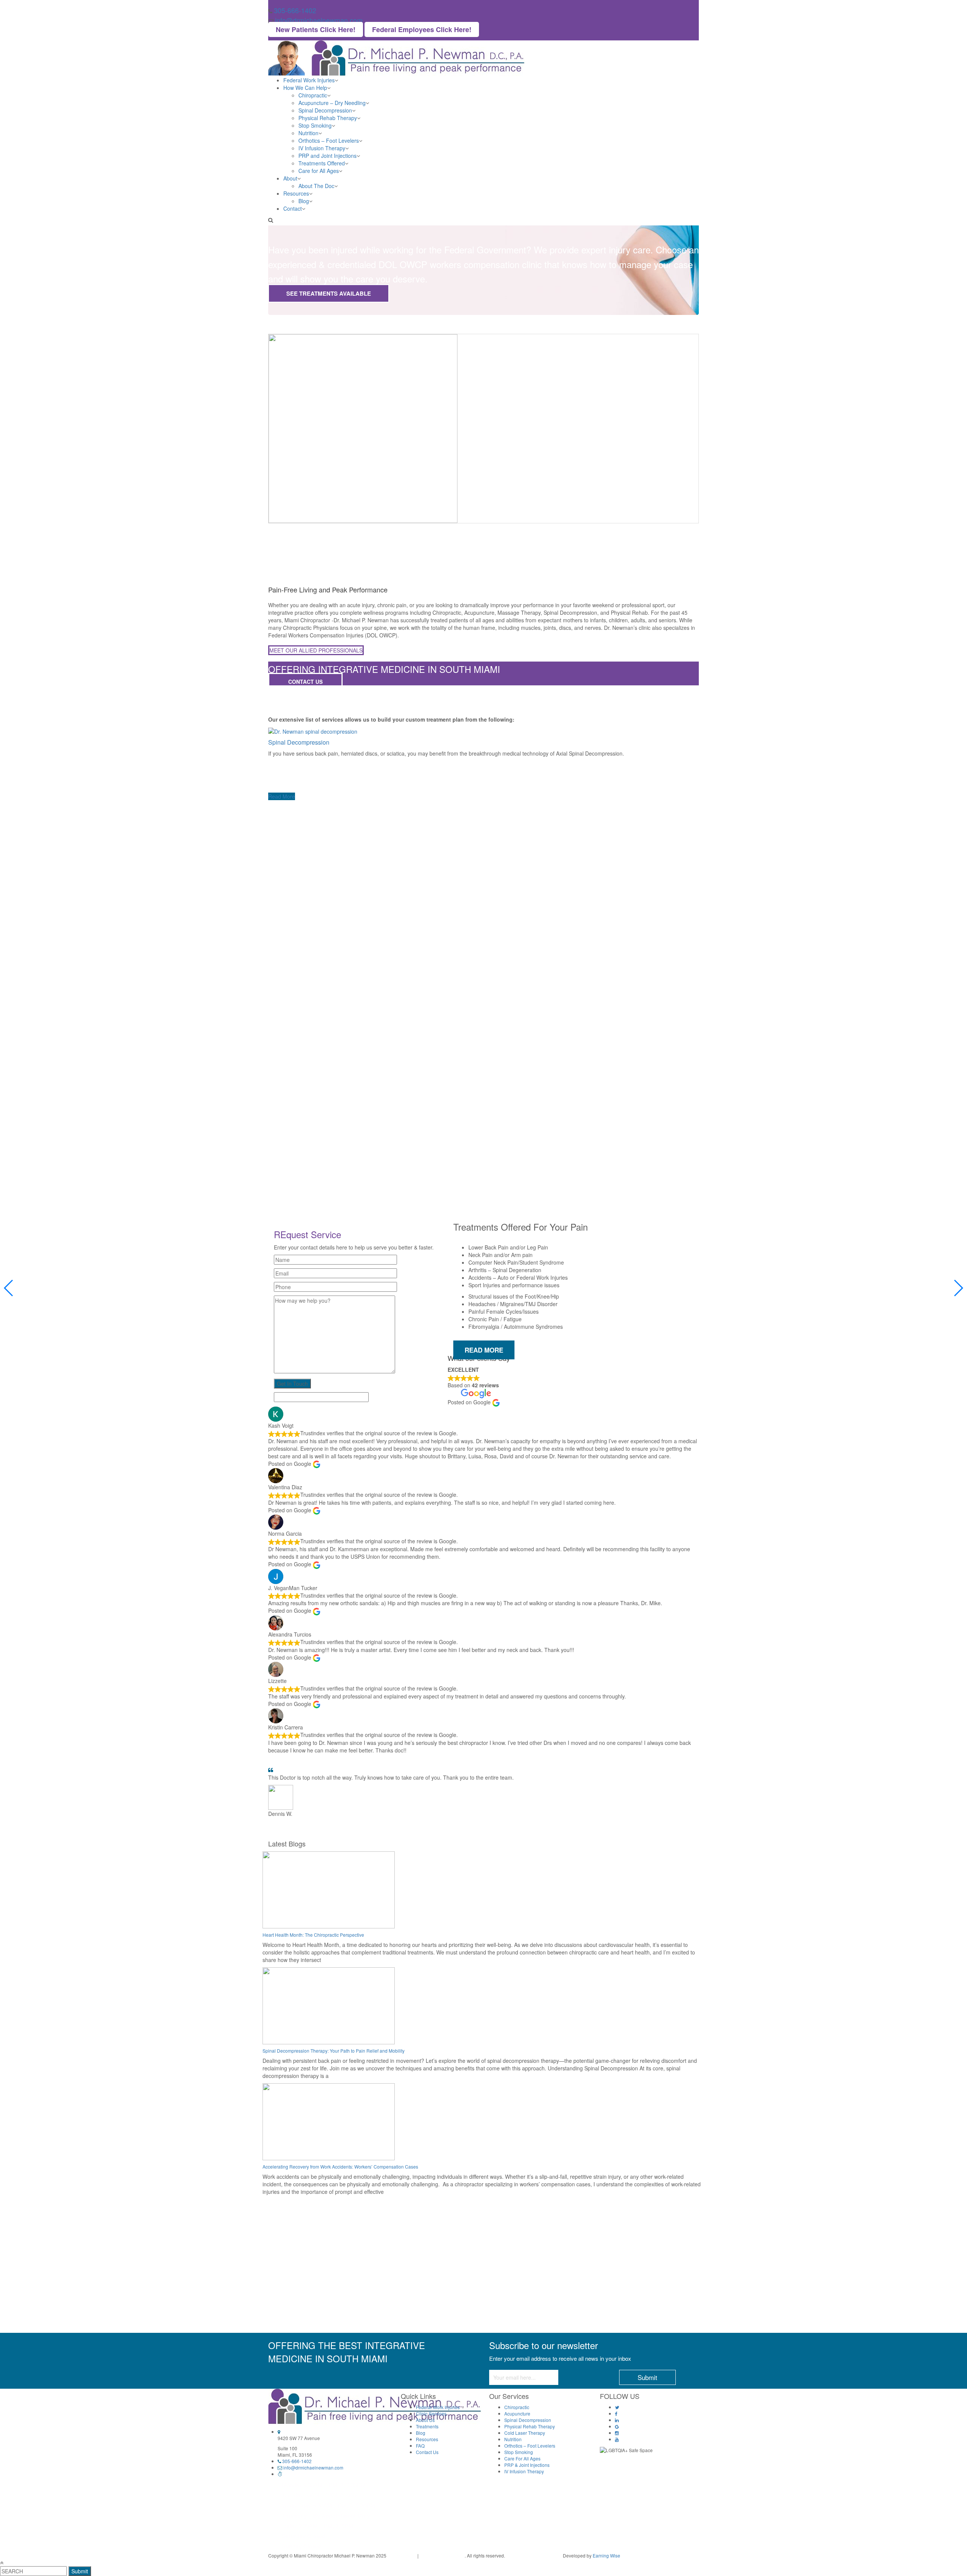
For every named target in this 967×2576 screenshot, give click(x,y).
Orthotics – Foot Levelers (329, 140)
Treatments (427, 2426)
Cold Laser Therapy (525, 2433)
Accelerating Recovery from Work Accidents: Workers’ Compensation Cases (340, 2166)
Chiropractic (313, 95)
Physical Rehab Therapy (328, 118)
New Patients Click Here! (316, 29)
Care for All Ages (319, 171)
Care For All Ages (522, 2458)
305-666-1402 (295, 10)
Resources (296, 193)
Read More (282, 796)
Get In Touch (292, 1384)
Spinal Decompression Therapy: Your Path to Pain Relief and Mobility (334, 2051)
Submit (80, 2571)
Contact (293, 208)
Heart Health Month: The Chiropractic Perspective (313, 1935)
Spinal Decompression (325, 110)
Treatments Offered (322, 163)
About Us (425, 2420)
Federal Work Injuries (309, 80)
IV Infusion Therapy (322, 148)
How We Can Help (305, 88)
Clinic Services (431, 2413)
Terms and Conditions (442, 2555)
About (290, 178)
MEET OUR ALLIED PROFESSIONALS (316, 650)
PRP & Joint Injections (527, 2465)
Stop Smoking (315, 125)
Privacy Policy (402, 2555)
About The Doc (316, 186)
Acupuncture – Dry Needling (332, 103)
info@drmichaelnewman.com (319, 20)
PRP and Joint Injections (327, 156)
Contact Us (305, 682)
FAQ (420, 2446)
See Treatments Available (329, 293)
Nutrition (308, 133)
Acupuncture (517, 2413)
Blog (304, 201)
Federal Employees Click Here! (422, 29)
